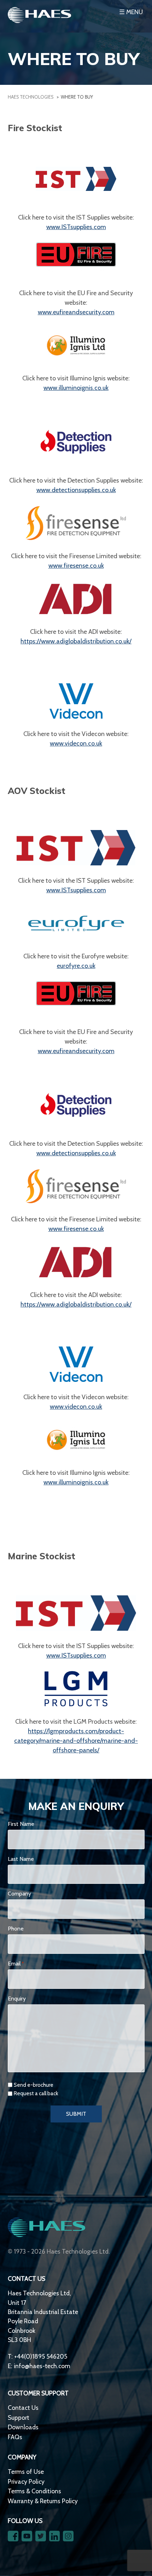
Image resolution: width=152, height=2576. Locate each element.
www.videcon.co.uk (76, 743)
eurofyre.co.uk (76, 966)
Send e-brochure (34, 2085)
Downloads (23, 2427)
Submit (76, 2114)
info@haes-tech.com (42, 2366)
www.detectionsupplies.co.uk (76, 490)
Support (19, 2417)
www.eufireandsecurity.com (76, 312)
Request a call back (36, 2093)
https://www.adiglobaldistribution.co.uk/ (76, 641)
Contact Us (23, 2408)
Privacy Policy (26, 2481)
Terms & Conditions (34, 2491)
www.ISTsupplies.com (76, 227)
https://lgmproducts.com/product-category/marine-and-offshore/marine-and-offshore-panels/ (76, 1741)
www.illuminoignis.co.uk (76, 388)
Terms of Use (26, 2472)
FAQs (15, 2437)
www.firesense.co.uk (76, 566)
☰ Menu (131, 12)
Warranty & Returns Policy (43, 2501)
